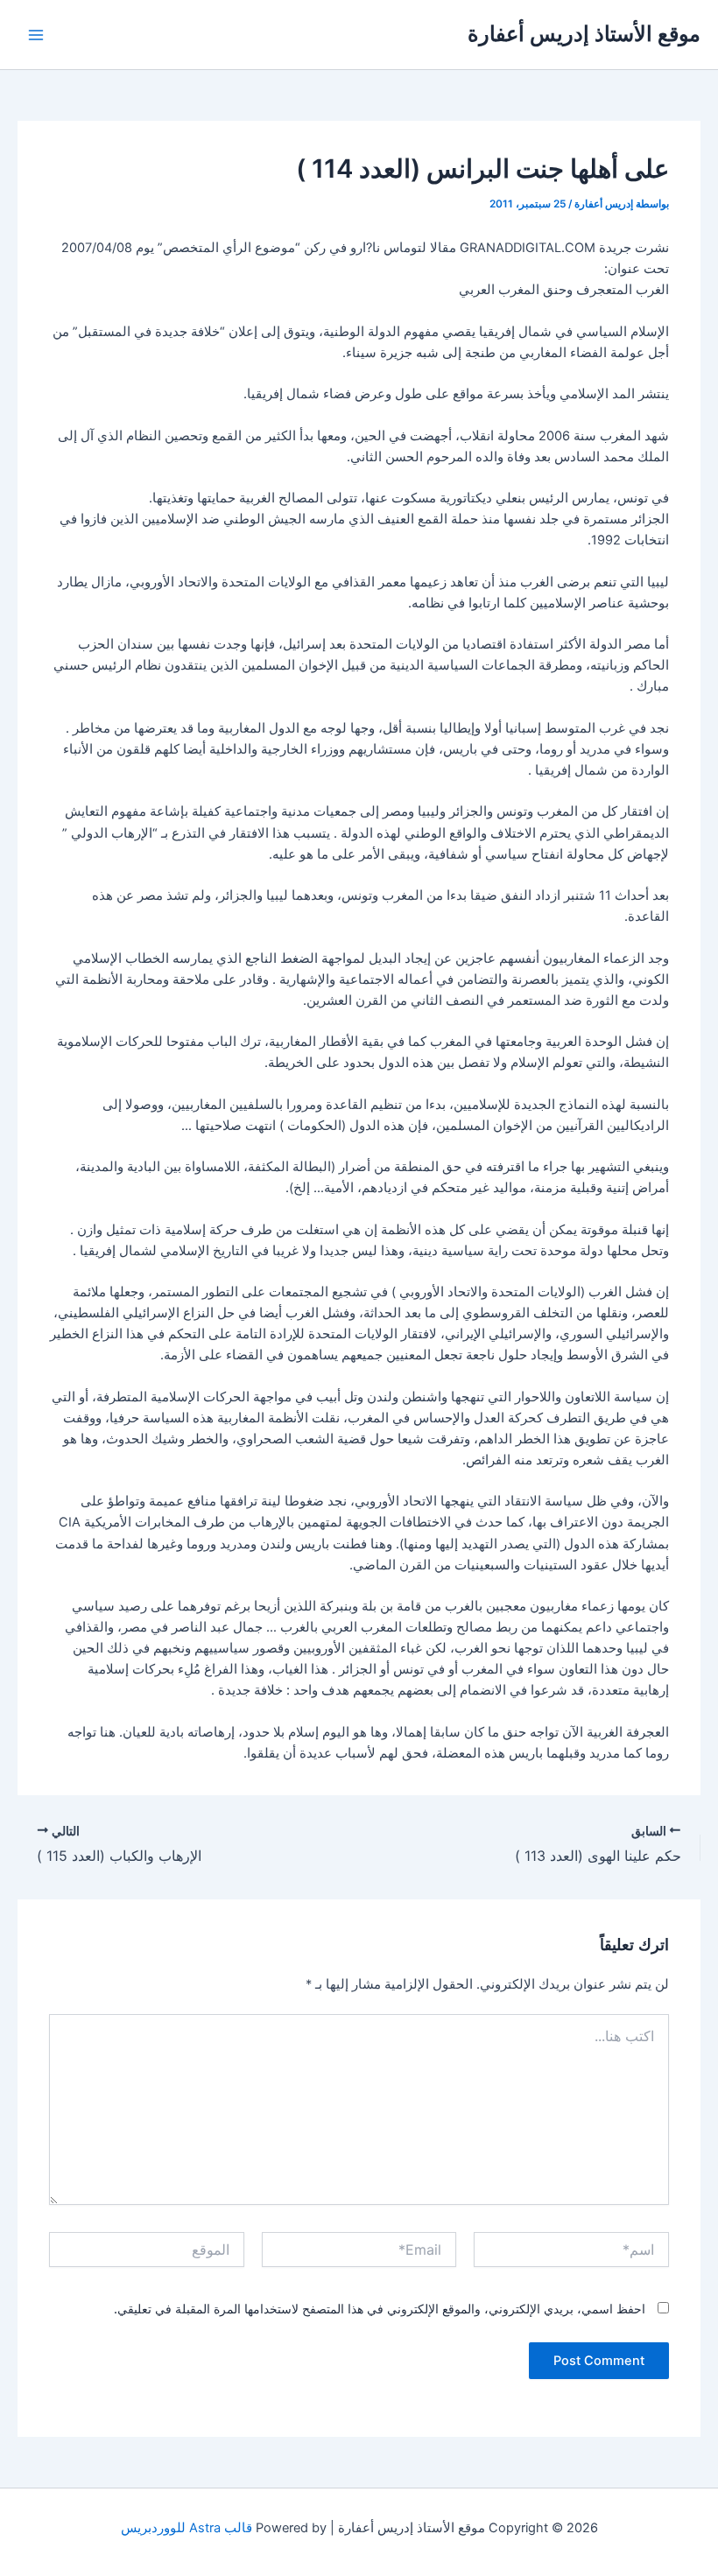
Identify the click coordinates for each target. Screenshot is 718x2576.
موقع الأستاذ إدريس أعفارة (584, 34)
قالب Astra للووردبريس (187, 2528)
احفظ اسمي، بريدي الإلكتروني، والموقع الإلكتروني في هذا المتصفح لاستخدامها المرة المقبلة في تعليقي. (380, 2309)
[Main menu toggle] (36, 35)
